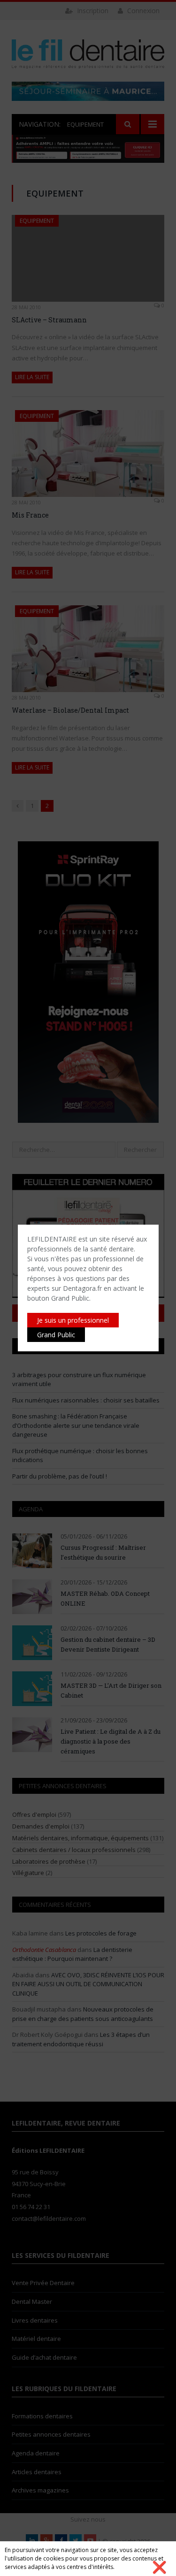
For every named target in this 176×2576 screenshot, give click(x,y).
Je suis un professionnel (73, 1320)
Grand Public (56, 1335)
